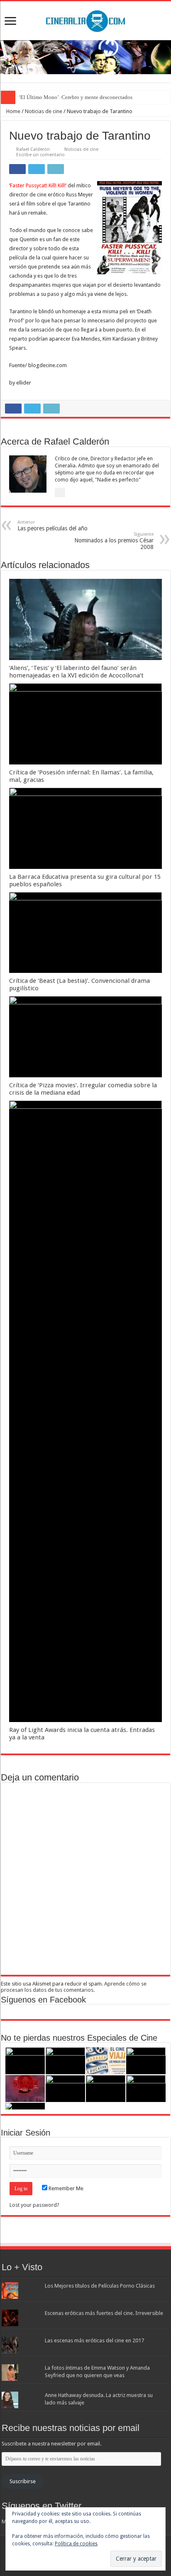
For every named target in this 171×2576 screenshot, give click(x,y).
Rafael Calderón (33, 149)
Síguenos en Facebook (43, 2000)
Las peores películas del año (53, 526)
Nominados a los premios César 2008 (114, 541)
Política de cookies (76, 2544)
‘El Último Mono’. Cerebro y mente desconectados (76, 97)
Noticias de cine (44, 111)
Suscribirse (23, 2481)
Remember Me (65, 2188)
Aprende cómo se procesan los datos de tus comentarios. (74, 1987)
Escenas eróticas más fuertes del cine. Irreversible (104, 2313)
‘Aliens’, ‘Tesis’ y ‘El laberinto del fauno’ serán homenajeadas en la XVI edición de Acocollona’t (76, 672)
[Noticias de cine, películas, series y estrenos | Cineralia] (85, 19)
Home (13, 111)
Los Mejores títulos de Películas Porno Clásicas (100, 2286)
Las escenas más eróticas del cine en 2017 (94, 2340)
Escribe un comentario (40, 155)
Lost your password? (34, 2205)
